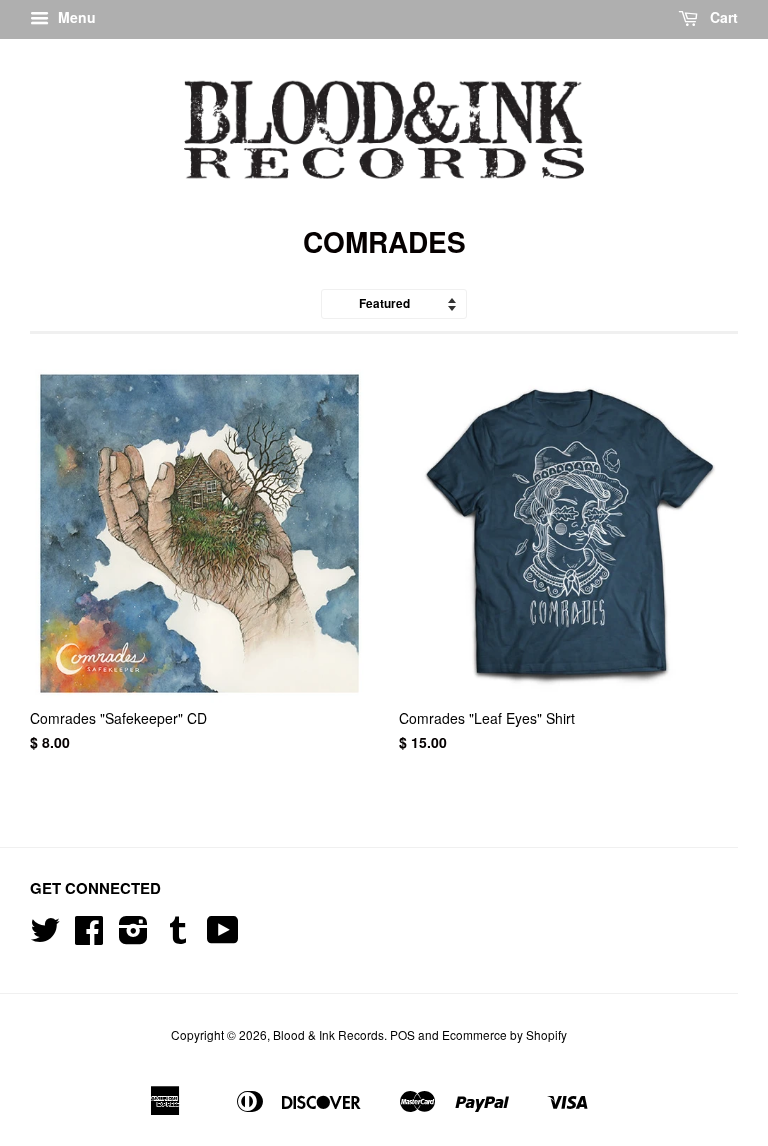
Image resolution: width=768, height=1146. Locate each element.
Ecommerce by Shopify (504, 1034)
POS (402, 1034)
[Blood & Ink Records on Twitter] (45, 936)
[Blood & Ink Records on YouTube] (223, 936)
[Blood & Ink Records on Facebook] (89, 936)
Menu (75, 17)
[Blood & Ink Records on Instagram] (133, 936)
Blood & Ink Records (328, 1034)
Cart (722, 17)
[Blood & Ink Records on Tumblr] (178, 936)
